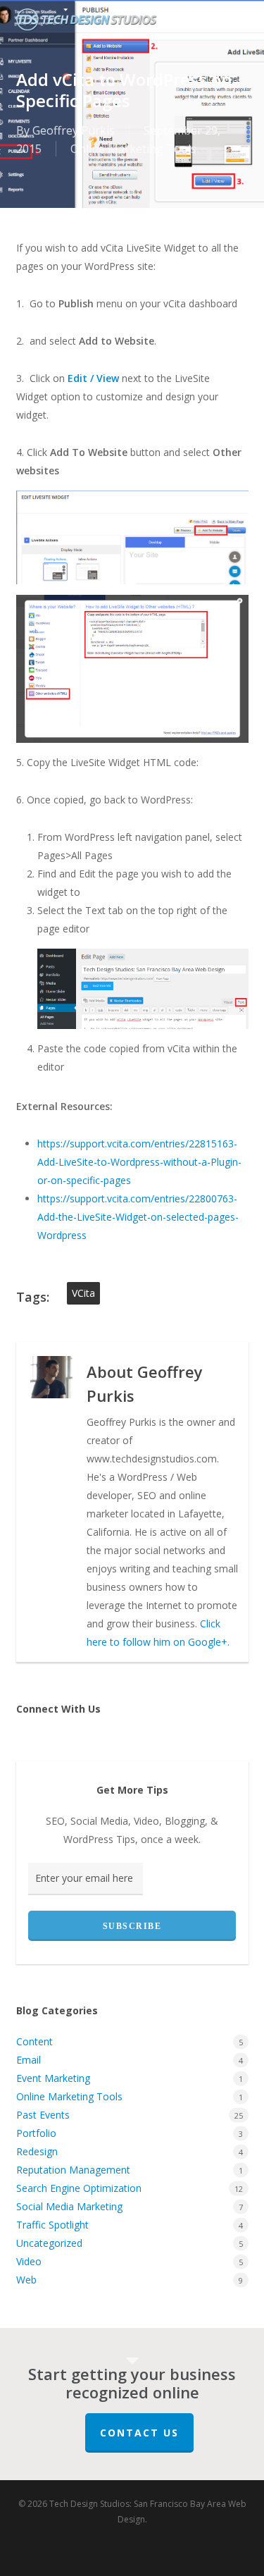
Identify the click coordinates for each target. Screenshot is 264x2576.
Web (26, 2280)
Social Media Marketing (69, 2206)
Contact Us (139, 2433)
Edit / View (93, 378)
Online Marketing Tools (133, 149)
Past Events (43, 2115)
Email (29, 2060)
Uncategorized (49, 2243)
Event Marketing (53, 2078)
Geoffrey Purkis (74, 130)
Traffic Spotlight (52, 2225)
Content (34, 2041)
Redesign (37, 2151)
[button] (241, 22)
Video (29, 2261)
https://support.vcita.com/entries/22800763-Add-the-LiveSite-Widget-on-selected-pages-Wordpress (138, 1217)
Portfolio (36, 2133)
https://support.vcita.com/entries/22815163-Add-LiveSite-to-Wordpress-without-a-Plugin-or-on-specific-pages (139, 1162)
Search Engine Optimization (79, 2188)
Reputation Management (73, 2170)
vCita (83, 1293)
